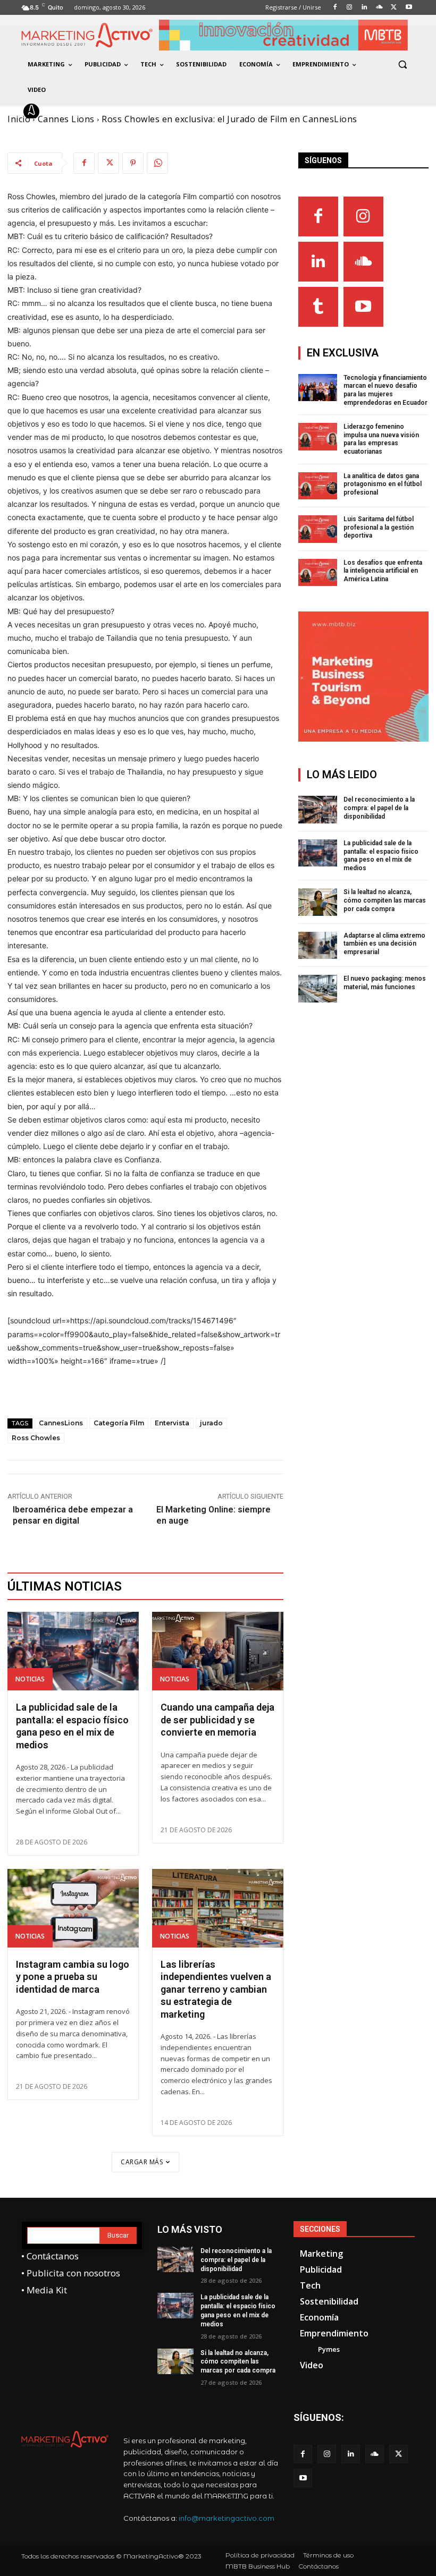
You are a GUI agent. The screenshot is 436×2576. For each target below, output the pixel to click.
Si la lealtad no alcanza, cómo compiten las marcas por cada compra (385, 900)
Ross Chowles (36, 1438)
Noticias (30, 1679)
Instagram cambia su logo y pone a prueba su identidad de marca (73, 1977)
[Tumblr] (318, 307)
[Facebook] (84, 163)
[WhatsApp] (157, 163)
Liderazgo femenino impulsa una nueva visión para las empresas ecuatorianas (381, 439)
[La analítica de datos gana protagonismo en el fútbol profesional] (318, 486)
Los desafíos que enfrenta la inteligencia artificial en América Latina (383, 571)
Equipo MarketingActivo (100, 112)
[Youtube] (363, 307)
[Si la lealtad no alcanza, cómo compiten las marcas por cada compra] (318, 902)
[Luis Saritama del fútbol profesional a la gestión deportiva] (318, 529)
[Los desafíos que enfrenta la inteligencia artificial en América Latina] (318, 573)
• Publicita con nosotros (71, 2273)
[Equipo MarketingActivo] (33, 112)
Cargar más (142, 2162)
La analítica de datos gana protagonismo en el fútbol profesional (383, 484)
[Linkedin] (318, 262)
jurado (211, 1423)
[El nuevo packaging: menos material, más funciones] (318, 989)
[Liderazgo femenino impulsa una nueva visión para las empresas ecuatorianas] (318, 437)
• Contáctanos (50, 2256)
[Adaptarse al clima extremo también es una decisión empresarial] (318, 946)
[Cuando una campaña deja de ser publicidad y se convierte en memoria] (218, 1651)
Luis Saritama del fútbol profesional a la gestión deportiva (379, 527)
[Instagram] (363, 216)
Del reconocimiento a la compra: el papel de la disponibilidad (379, 808)
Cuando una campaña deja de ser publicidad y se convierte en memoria (217, 1720)
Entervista (172, 1423)
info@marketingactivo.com (227, 2518)
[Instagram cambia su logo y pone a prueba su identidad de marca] (73, 1908)
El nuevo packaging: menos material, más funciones (385, 983)
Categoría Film (119, 1423)
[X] (108, 163)
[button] (402, 65)
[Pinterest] (133, 163)
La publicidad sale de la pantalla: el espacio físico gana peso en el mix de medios (381, 856)
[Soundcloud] (363, 262)
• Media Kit (44, 2290)
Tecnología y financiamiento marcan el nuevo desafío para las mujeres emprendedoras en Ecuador (385, 390)
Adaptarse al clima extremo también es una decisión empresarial (384, 944)
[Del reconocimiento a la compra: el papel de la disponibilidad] (318, 810)
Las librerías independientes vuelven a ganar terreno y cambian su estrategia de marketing (216, 1989)
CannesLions (61, 1423)
